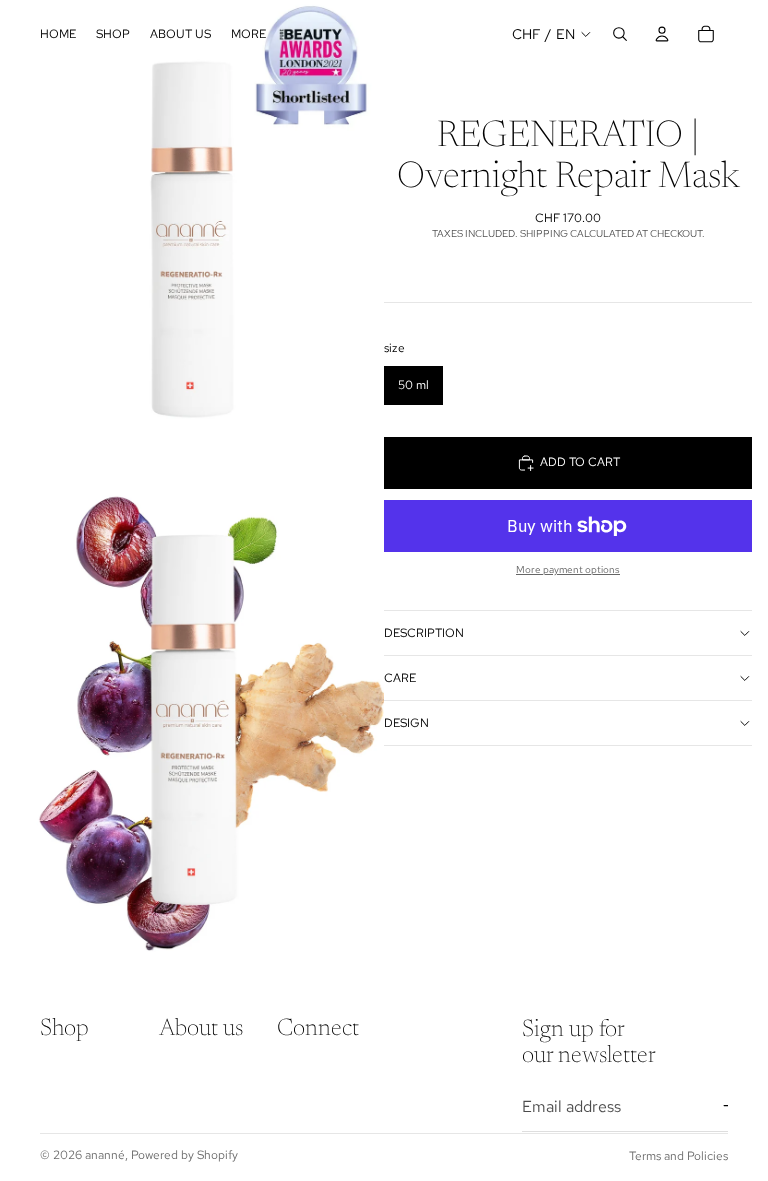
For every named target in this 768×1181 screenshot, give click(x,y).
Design (406, 723)
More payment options (568, 569)
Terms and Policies (678, 1156)
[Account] (662, 34)
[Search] (620, 34)
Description (424, 633)
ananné (105, 1155)
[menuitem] (248, 34)
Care (400, 678)
